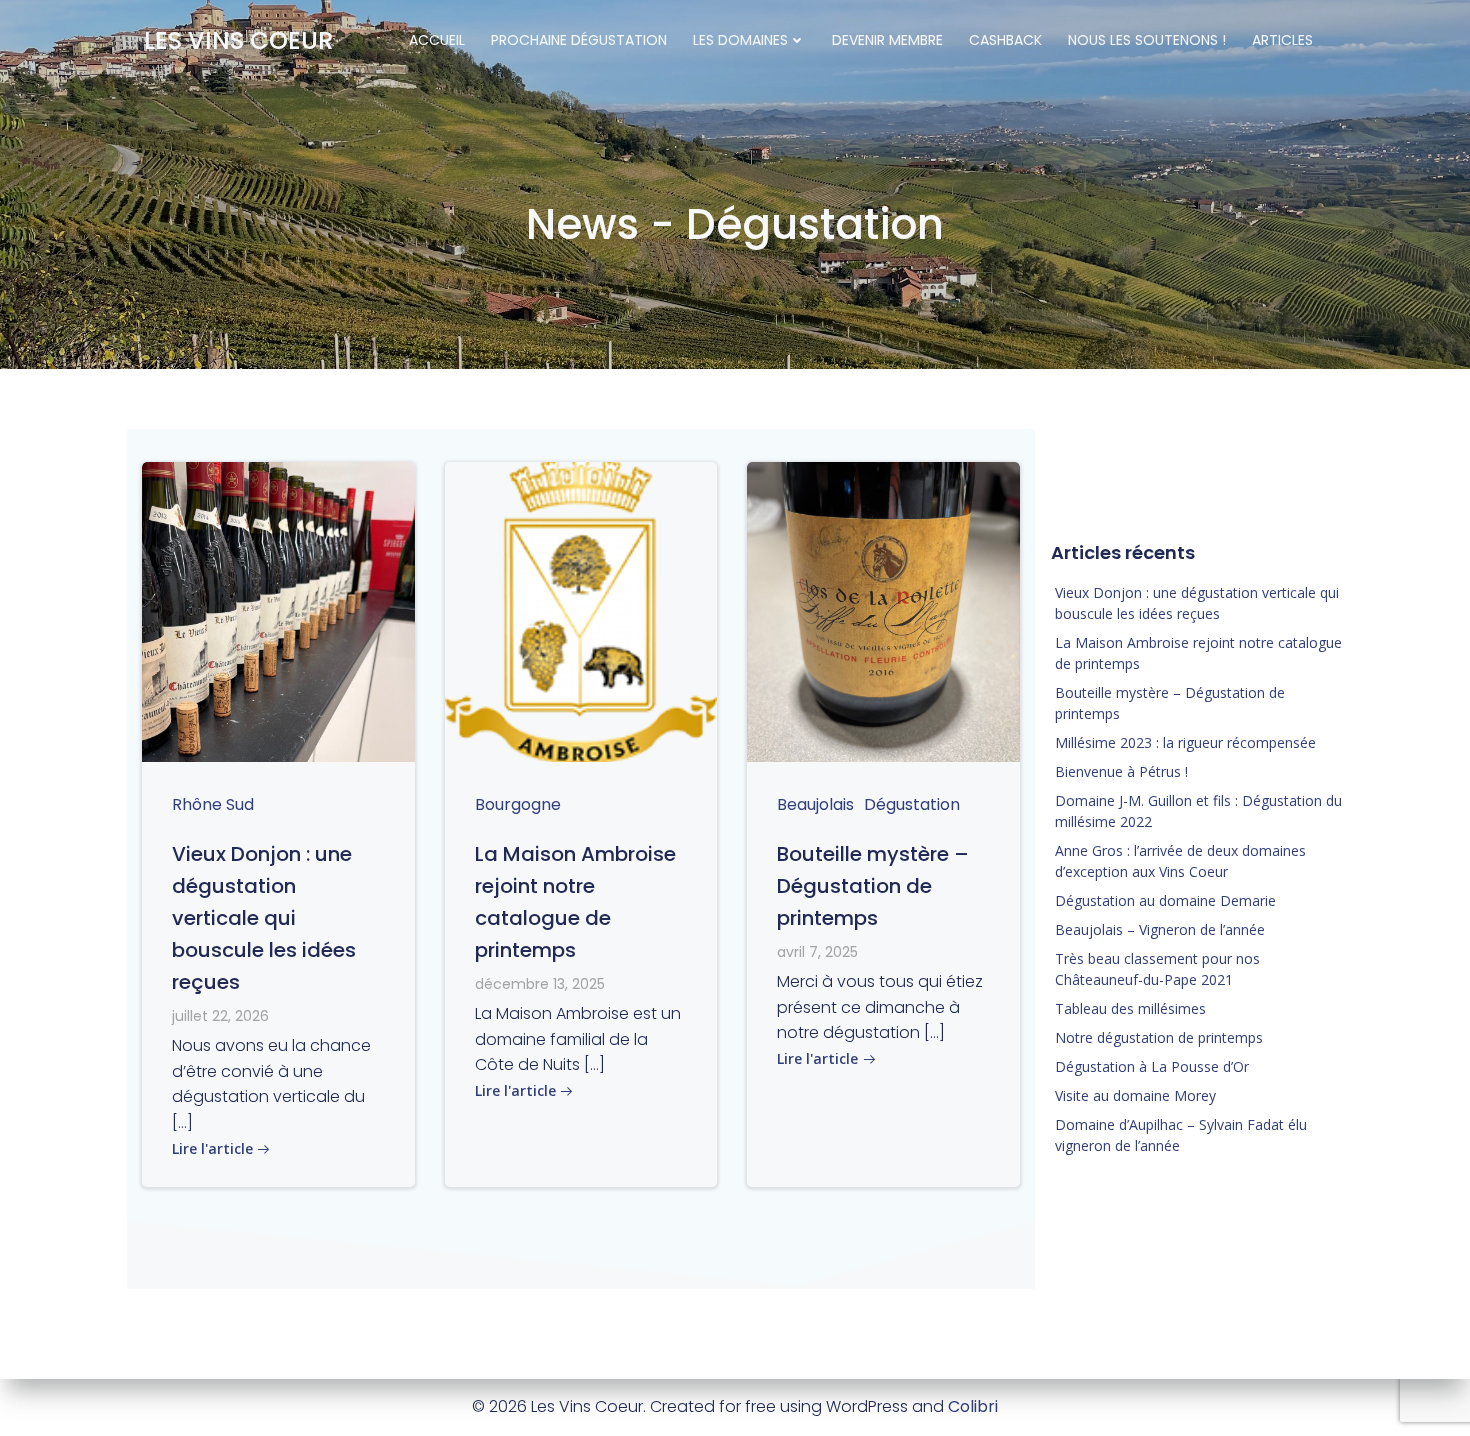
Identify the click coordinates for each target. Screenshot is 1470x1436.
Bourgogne (518, 804)
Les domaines (740, 40)
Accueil (437, 40)
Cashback (1005, 40)
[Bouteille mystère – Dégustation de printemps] (883, 610)
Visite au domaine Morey (1135, 1095)
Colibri (973, 1406)
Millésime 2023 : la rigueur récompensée (1185, 742)
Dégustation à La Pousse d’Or (1152, 1066)
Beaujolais (815, 804)
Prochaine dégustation (579, 40)
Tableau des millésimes (1130, 1008)
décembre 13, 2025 (540, 984)
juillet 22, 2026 (220, 1016)
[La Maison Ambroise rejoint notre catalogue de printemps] (581, 610)
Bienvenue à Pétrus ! (1121, 771)
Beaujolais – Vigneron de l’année (1160, 929)
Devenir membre (887, 40)
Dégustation (912, 804)
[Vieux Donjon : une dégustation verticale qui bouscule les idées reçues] (278, 610)
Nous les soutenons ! (1147, 40)
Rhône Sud (213, 804)
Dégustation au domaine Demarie (1165, 900)
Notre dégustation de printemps (1159, 1037)
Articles (1282, 40)
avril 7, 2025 (817, 952)
